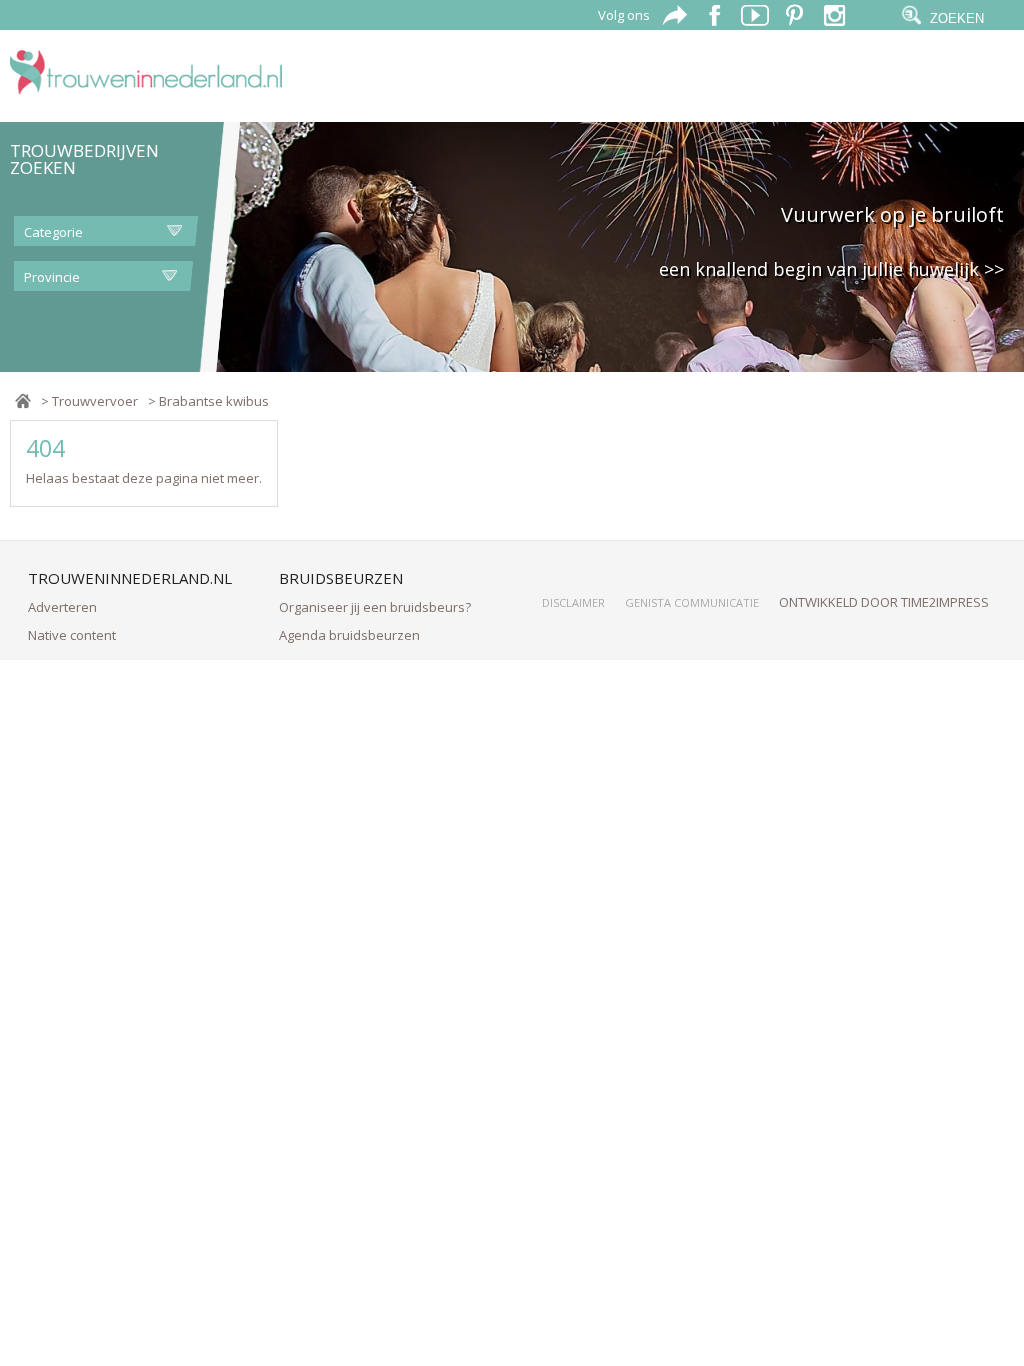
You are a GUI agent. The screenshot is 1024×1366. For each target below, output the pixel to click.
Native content (72, 635)
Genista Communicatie (692, 602)
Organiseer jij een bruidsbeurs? (375, 607)
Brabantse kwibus (214, 401)
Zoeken (957, 18)
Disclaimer (573, 602)
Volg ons (624, 15)
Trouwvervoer (95, 401)
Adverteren (62, 607)
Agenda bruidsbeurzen (349, 635)
